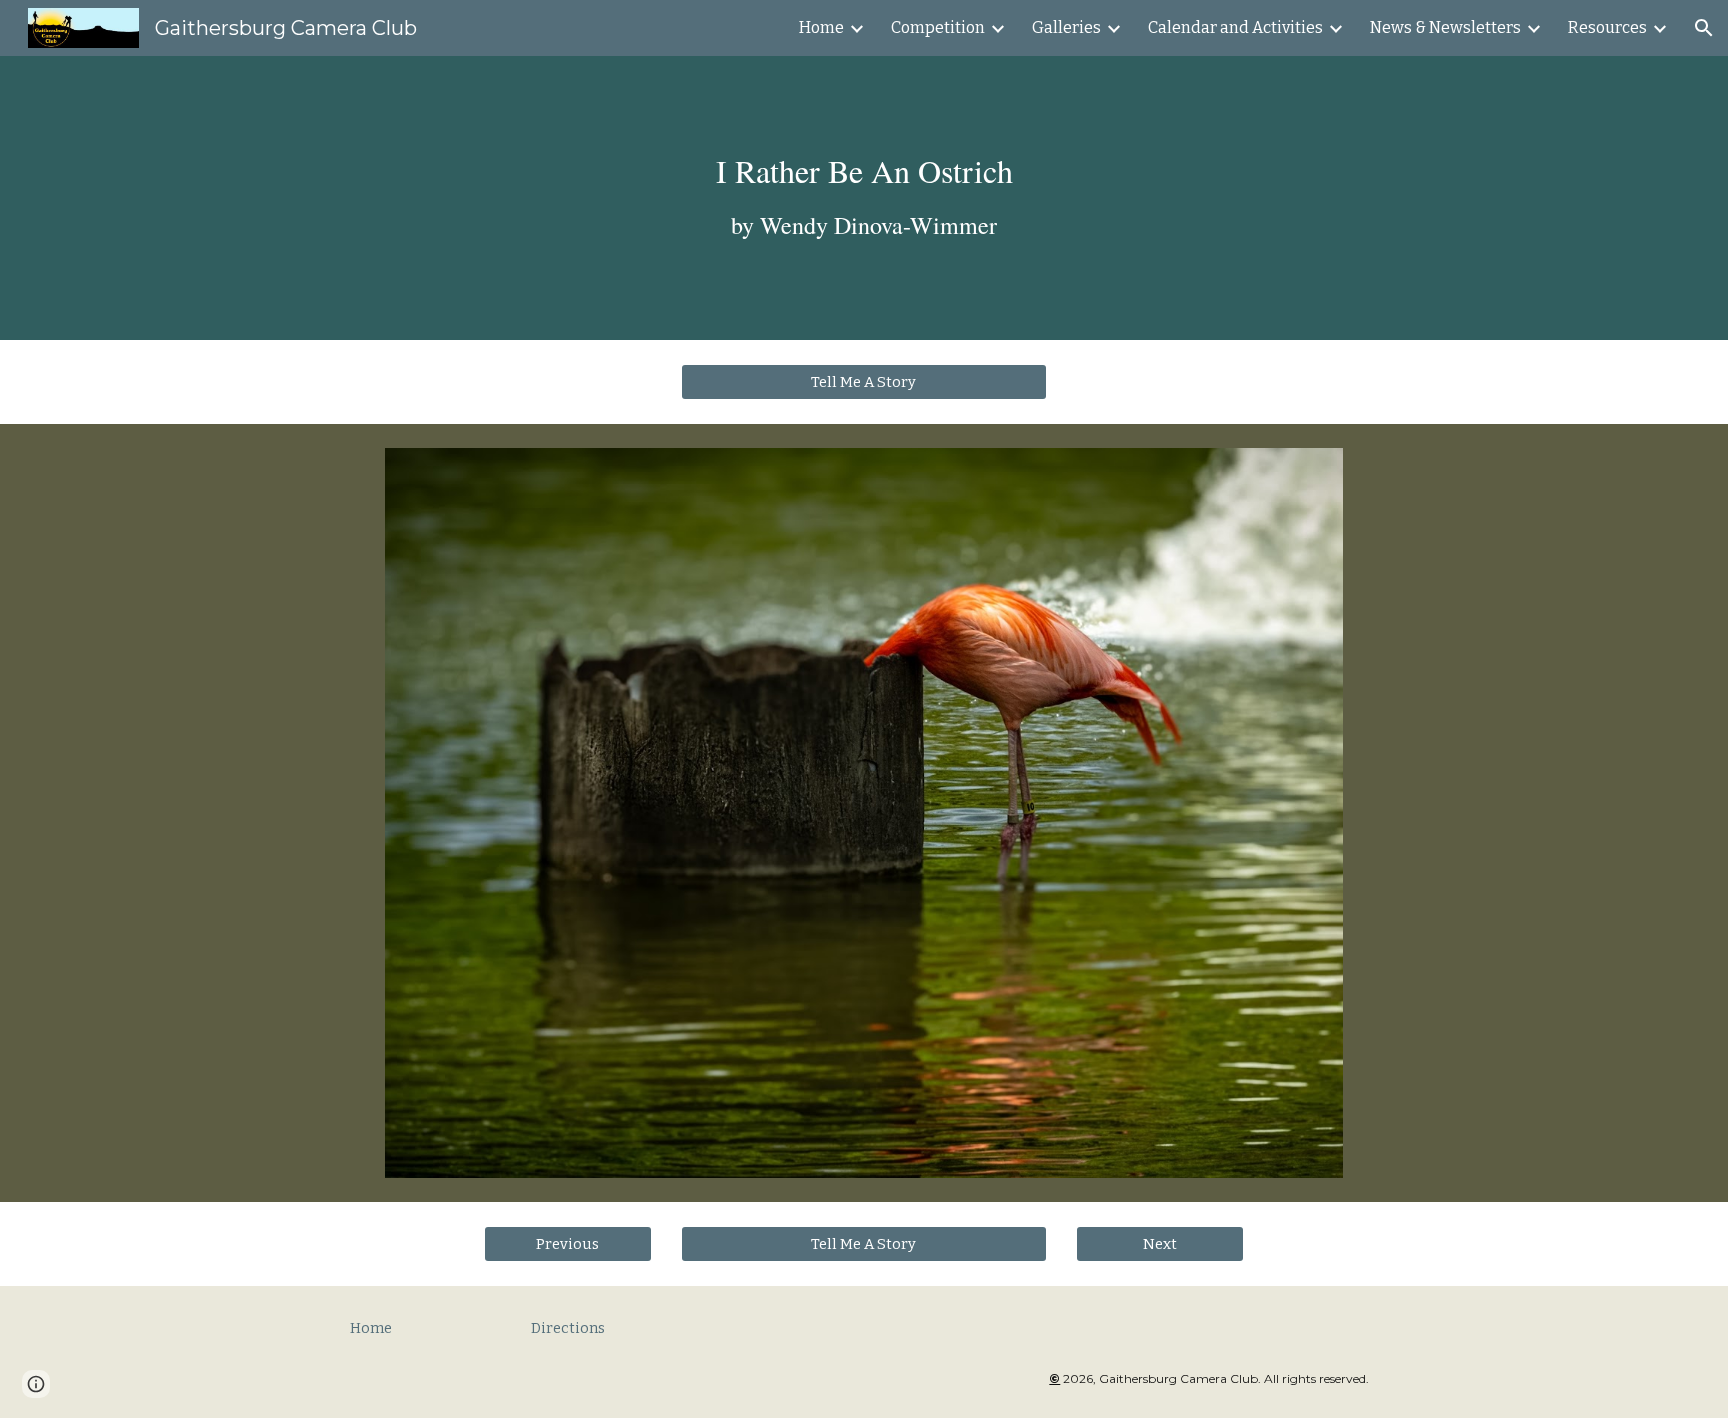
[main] (864, 197)
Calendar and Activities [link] (1235, 27)
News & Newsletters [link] (1445, 27)
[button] (1704, 28)
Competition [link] (938, 27)
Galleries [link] (1066, 27)
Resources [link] (1607, 27)
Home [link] (821, 27)
